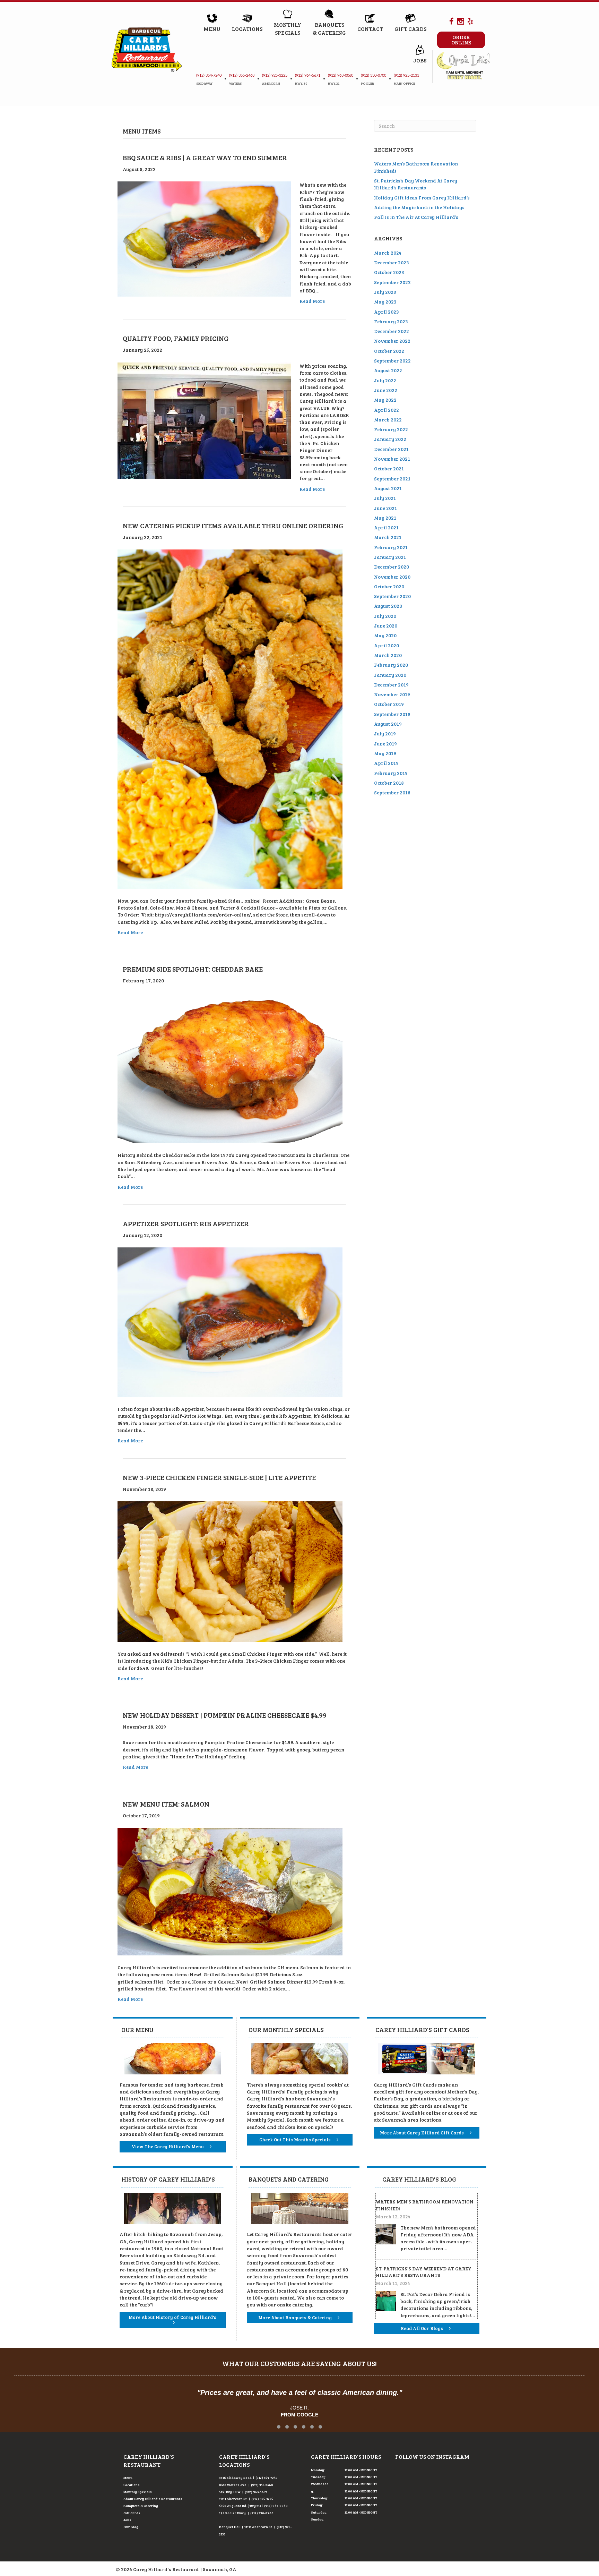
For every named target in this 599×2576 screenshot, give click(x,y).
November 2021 (392, 459)
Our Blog (131, 2527)
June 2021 (385, 508)
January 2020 (390, 675)
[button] (279, 2427)
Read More (312, 301)
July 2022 (385, 380)
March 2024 (388, 253)
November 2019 (392, 694)
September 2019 (392, 714)
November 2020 (392, 577)
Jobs (420, 60)
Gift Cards (410, 29)
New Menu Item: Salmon (166, 1804)
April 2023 (387, 312)
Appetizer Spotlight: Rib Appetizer (186, 1223)
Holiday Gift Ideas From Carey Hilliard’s (422, 198)
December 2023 (392, 262)
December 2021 (391, 449)
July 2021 (385, 498)
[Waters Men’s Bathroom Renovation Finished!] (386, 2233)
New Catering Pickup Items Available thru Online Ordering (233, 526)
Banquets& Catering (329, 28)
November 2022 (392, 341)
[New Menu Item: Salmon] (230, 1891)
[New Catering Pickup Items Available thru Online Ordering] (230, 719)
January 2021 (390, 557)
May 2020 (385, 635)
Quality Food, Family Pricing (176, 338)
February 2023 (391, 321)
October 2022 (389, 351)
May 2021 (385, 518)
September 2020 (392, 596)
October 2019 (389, 704)
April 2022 (387, 410)
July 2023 (385, 292)
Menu (212, 29)
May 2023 (385, 302)
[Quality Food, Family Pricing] (204, 420)
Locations (247, 29)
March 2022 (388, 420)
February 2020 (391, 665)
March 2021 (388, 537)
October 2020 (389, 586)
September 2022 (392, 361)
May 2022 (385, 400)
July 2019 (385, 733)
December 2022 (392, 331)
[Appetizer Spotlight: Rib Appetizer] (230, 1321)
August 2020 (388, 606)
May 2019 (385, 753)
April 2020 (387, 645)
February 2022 (391, 429)
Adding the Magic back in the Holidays (419, 207)
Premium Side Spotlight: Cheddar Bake (193, 969)
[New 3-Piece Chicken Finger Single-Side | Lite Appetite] (230, 1571)
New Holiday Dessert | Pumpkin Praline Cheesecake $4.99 (225, 1715)
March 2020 (388, 655)
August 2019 (388, 724)
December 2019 (391, 685)
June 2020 (386, 626)
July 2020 (385, 616)
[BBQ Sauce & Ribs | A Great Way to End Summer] (204, 238)
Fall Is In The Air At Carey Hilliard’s (416, 217)
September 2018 (392, 792)
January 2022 (390, 439)
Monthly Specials (138, 2492)
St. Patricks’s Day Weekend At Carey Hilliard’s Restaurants (416, 184)
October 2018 (389, 783)
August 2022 (388, 370)
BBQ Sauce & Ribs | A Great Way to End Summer (205, 157)
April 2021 (386, 527)
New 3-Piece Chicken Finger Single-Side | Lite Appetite (219, 1477)
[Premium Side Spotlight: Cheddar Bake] (230, 1067)
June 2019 (385, 744)
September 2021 (392, 479)
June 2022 (386, 390)
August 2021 (388, 488)
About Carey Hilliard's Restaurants (153, 2499)
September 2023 (392, 282)
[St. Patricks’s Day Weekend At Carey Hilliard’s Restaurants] (386, 2300)
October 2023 (389, 272)
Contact (370, 29)
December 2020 (392, 567)
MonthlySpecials (288, 28)
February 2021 (391, 547)
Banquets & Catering (141, 2506)
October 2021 (389, 468)
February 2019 (391, 773)
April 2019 (386, 763)
